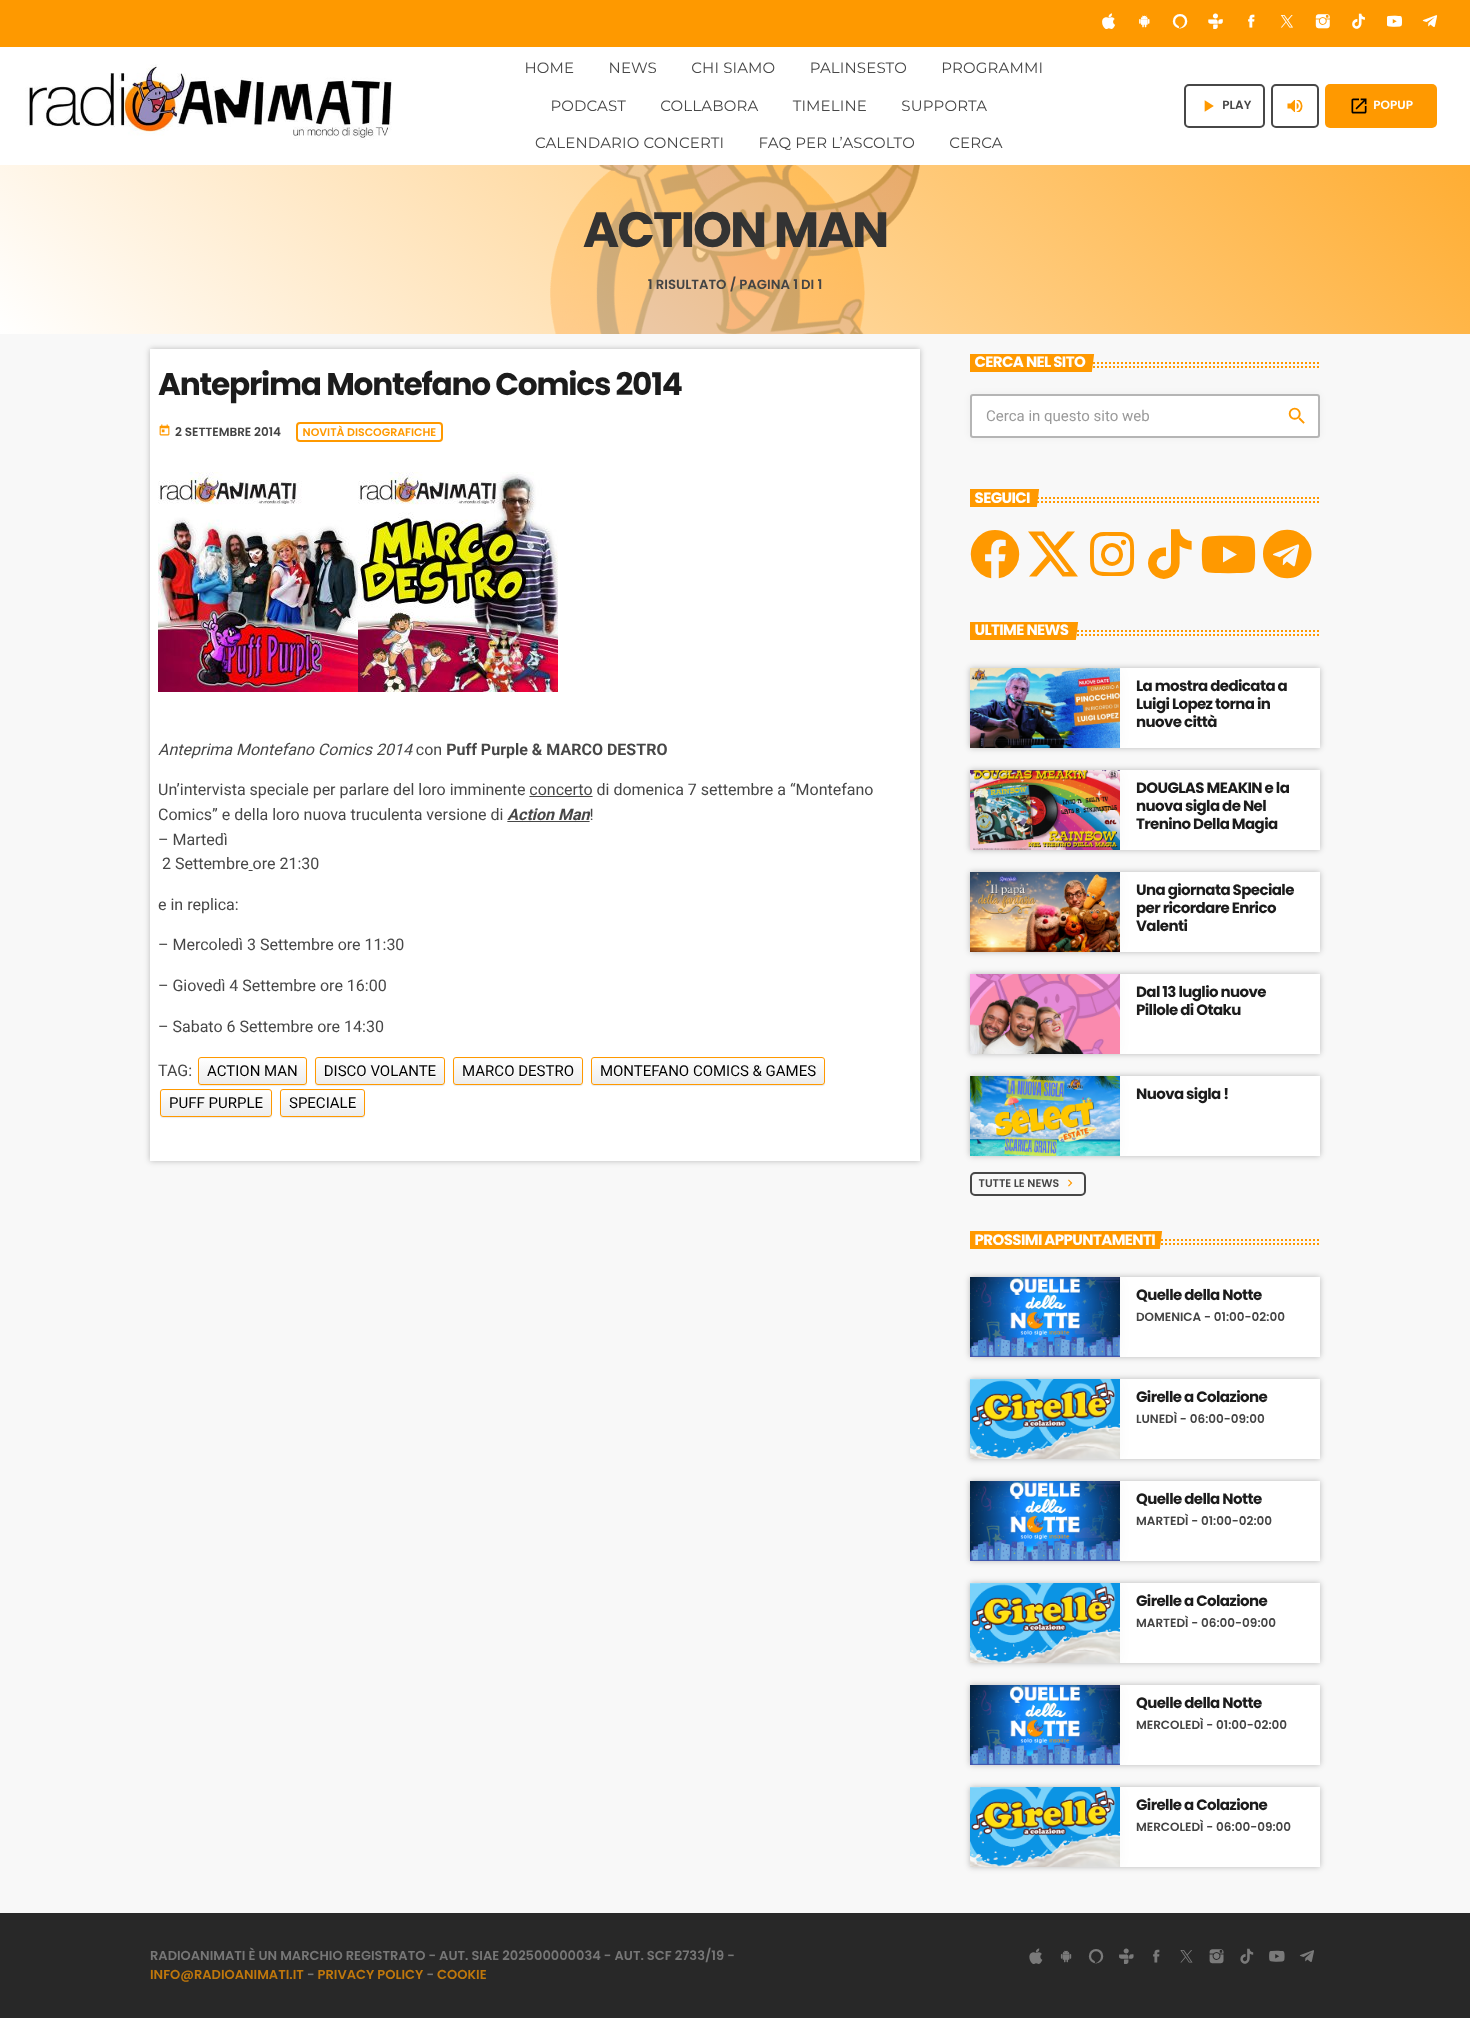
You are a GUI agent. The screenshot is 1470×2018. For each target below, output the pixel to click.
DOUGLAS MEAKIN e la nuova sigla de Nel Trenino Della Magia (1212, 806)
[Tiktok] (1170, 554)
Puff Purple (216, 1103)
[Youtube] (1228, 554)
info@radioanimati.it (227, 1974)
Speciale (322, 1103)
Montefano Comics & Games (708, 1071)
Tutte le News (1028, 1183)
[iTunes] (1109, 23)
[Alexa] (1180, 23)
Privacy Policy (371, 1974)
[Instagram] (1323, 23)
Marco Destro (518, 1071)
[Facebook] (1252, 23)
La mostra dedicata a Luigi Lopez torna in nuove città (1211, 704)
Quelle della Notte (1199, 1296)
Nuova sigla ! (1182, 1094)
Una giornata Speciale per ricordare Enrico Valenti (1215, 908)
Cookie (462, 1974)
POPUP (1381, 106)
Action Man (252, 1071)
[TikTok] (1359, 23)
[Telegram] (1430, 23)
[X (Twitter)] (1287, 23)
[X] (1053, 554)
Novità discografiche (370, 432)
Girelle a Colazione (1201, 1398)
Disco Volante (380, 1071)
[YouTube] (1395, 23)
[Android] (1144, 23)
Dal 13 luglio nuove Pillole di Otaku (1201, 1001)
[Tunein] (1216, 23)
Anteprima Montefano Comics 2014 (420, 384)
